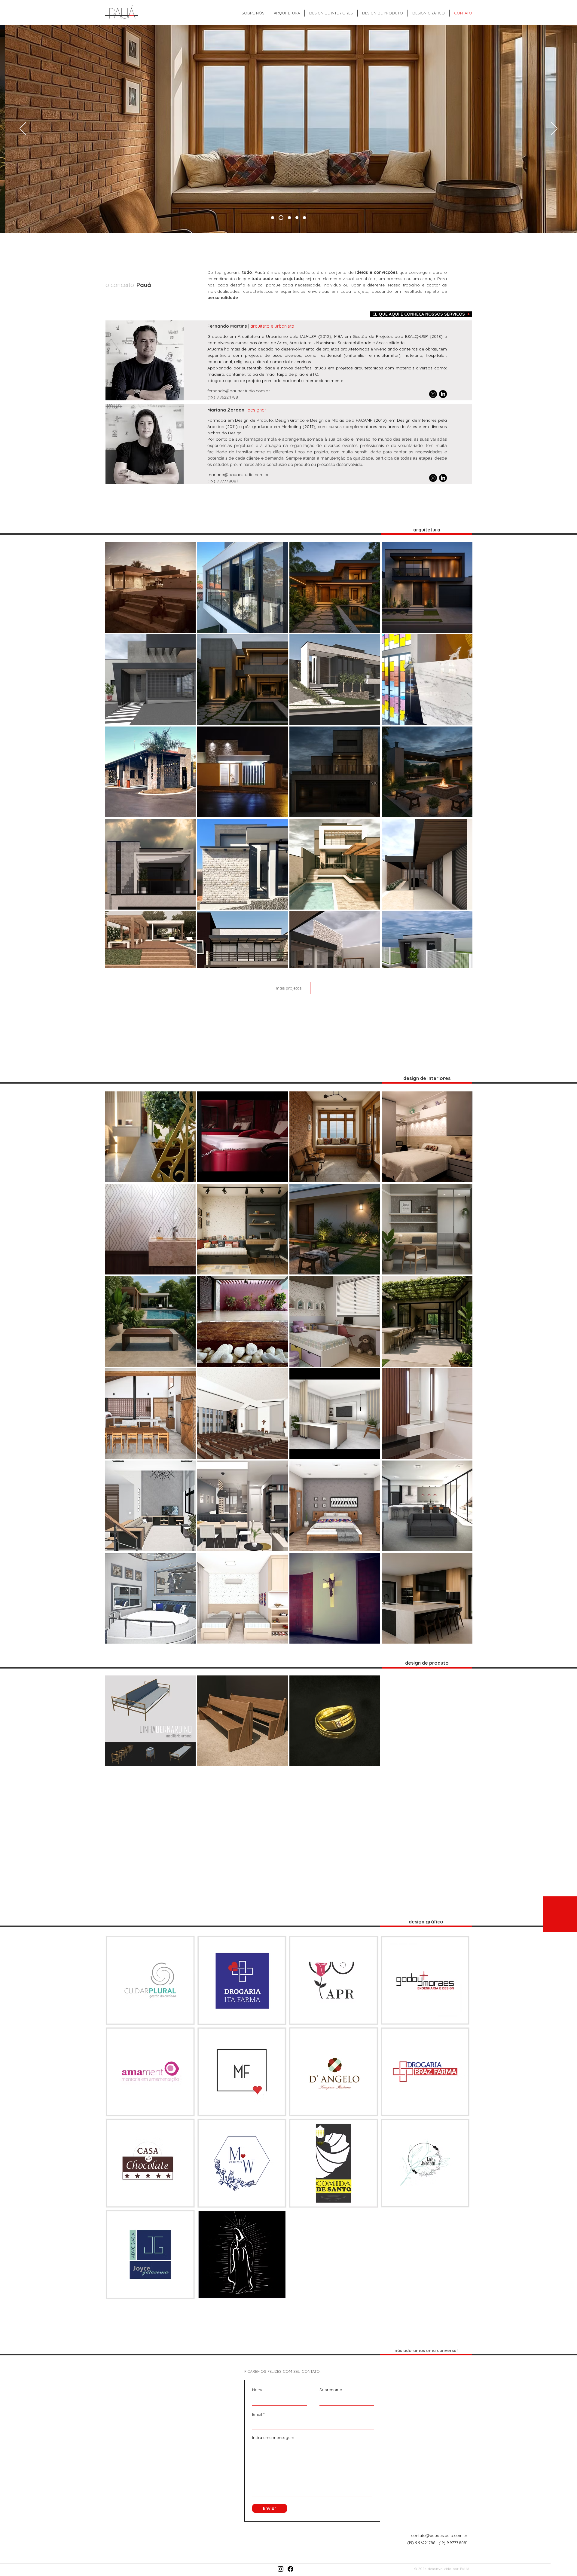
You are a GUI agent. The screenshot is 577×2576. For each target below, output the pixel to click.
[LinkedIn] (443, 394)
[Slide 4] (273, 218)
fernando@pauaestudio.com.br (239, 391)
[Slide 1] (288, 218)
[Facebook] (290, 2569)
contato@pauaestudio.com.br (439, 2535)
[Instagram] (433, 394)
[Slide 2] (280, 218)
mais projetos (289, 988)
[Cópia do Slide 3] (304, 218)
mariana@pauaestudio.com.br (238, 475)
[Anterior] (23, 129)
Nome (258, 2390)
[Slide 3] (297, 218)
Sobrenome (331, 2390)
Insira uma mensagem (273, 2438)
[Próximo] (554, 129)
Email (257, 2414)
